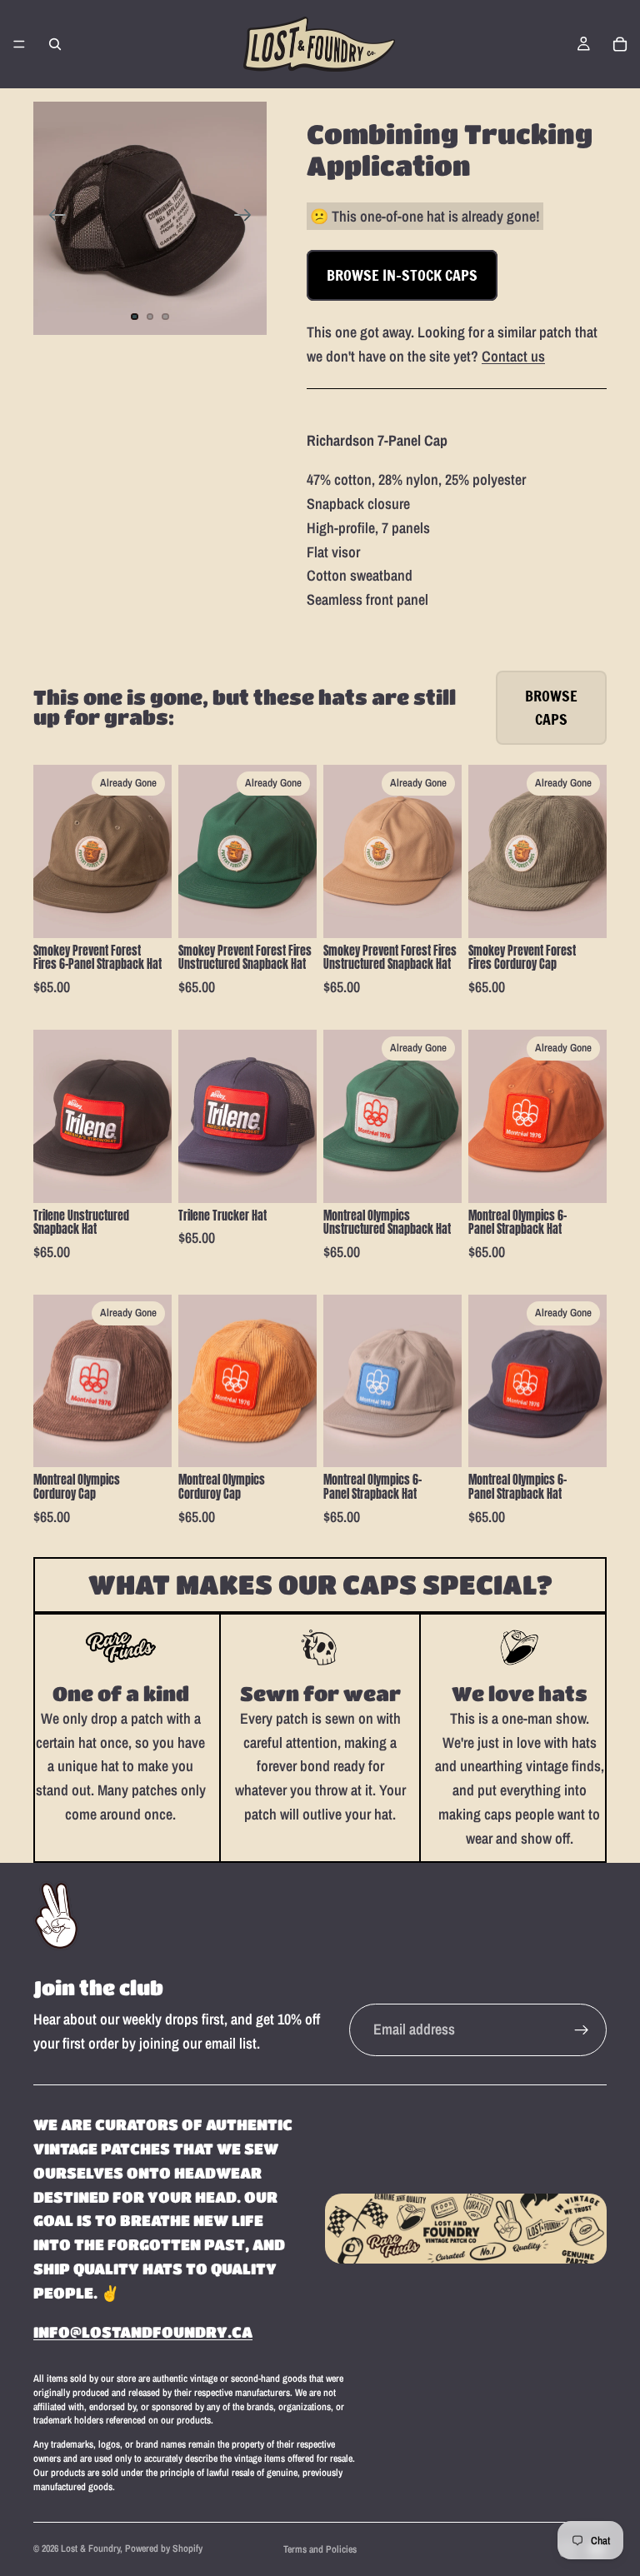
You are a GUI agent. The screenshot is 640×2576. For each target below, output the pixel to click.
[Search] (55, 44)
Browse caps (551, 708)
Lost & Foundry (90, 2549)
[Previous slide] (52, 218)
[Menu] (19, 44)
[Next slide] (248, 218)
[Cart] (620, 44)
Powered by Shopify (164, 2549)
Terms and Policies (320, 2549)
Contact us (513, 356)
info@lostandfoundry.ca (143, 2332)
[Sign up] (582, 2030)
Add (160, 1176)
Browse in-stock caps (402, 275)
